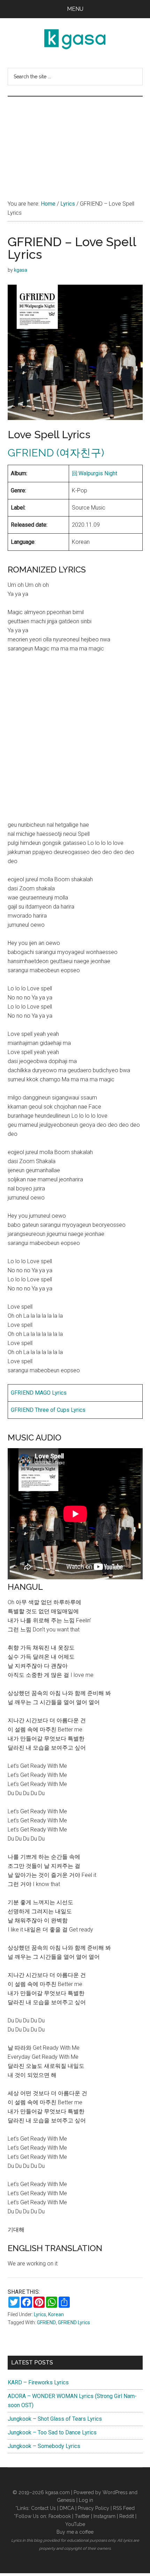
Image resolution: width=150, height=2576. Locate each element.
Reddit (127, 2516)
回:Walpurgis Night (95, 473)
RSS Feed (124, 2508)
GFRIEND (46, 2322)
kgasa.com (58, 2492)
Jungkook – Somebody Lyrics (44, 2446)
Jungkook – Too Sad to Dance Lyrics (52, 2432)
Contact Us (43, 2508)
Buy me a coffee (75, 2532)
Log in (86, 2500)
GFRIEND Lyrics (74, 2322)
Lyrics (40, 2314)
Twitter (82, 2516)
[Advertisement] (75, 141)
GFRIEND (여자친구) (56, 453)
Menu (75, 9)
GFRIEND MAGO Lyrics (39, 1393)
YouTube (75, 2524)
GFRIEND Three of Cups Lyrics (48, 1410)
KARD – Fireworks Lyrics (38, 2382)
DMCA (67, 2508)
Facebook (60, 2516)
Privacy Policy (93, 2508)
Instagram (104, 2516)
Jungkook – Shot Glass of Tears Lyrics (55, 2419)
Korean (56, 2314)
